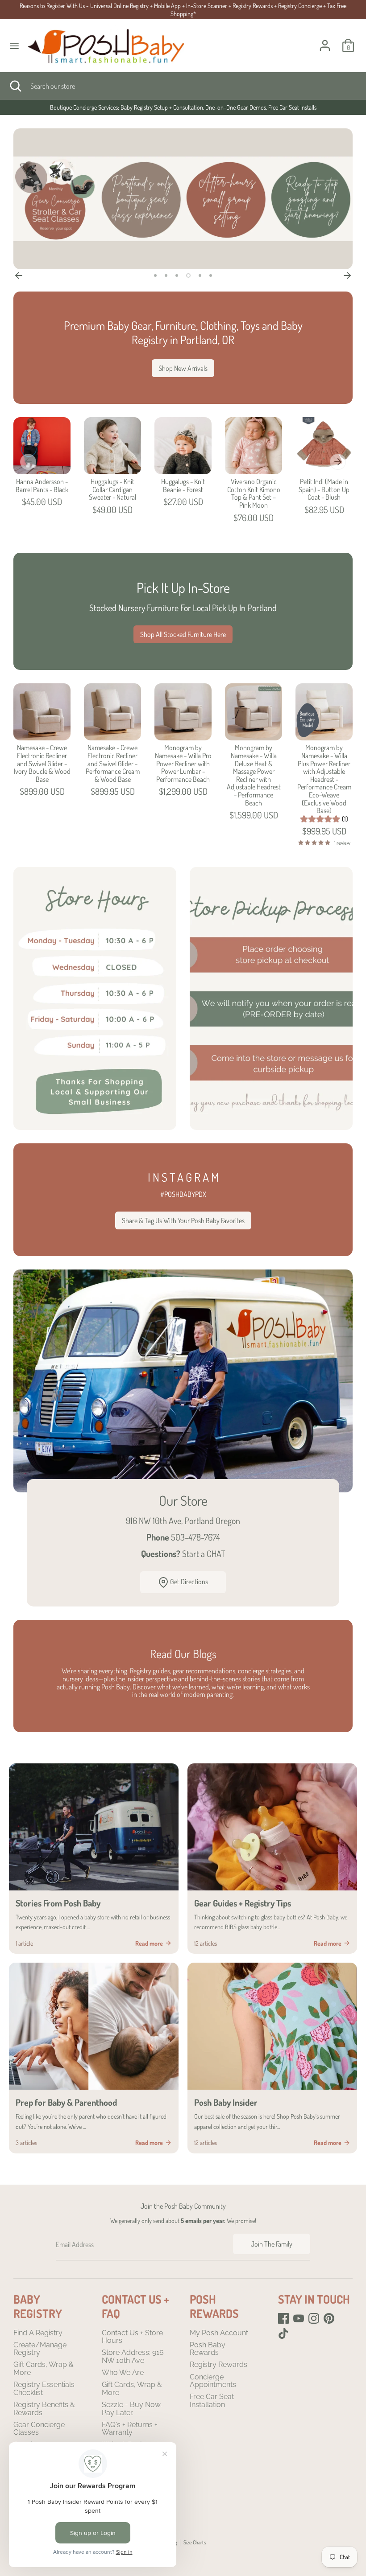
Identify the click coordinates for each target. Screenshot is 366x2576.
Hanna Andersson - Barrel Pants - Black (42, 485)
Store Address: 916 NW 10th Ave (133, 2356)
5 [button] (200, 275)
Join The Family (272, 2244)
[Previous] (19, 275)
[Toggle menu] (14, 46)
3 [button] (177, 275)
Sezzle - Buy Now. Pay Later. (132, 2409)
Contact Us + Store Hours (132, 2337)
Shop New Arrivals (183, 368)
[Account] (325, 40)
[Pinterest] (329, 2318)
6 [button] (211, 275)
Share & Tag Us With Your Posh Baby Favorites (183, 1220)
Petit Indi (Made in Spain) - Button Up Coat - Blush (324, 489)
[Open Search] (15, 86)
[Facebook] (283, 2318)
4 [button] (188, 275)
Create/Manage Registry (40, 2349)
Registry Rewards (218, 2364)
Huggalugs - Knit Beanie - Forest (183, 485)
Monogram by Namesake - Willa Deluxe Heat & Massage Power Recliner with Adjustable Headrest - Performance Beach (254, 775)
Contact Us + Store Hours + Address (183, 107)
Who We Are (123, 2373)
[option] (183, 107)
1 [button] (155, 275)
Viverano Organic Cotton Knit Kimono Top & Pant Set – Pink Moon (254, 493)
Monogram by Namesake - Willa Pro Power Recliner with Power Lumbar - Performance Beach (183, 763)
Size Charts (195, 2542)
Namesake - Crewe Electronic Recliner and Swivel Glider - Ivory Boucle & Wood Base (42, 763)
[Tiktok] (283, 2334)
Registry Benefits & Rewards (44, 2409)
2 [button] (166, 275)
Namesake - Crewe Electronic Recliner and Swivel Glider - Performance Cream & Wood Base (113, 763)
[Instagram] (314, 2318)
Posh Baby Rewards (208, 2349)
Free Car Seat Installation (212, 2401)
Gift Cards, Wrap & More (44, 2369)
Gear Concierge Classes (39, 2429)
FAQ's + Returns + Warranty (130, 2429)
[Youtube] (299, 2318)
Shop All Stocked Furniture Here (183, 634)
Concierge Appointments (213, 2381)
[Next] (347, 275)
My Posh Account (219, 2333)
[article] (94, 1859)
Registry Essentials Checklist (44, 2389)
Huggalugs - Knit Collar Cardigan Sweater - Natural (112, 489)
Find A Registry (38, 2333)
